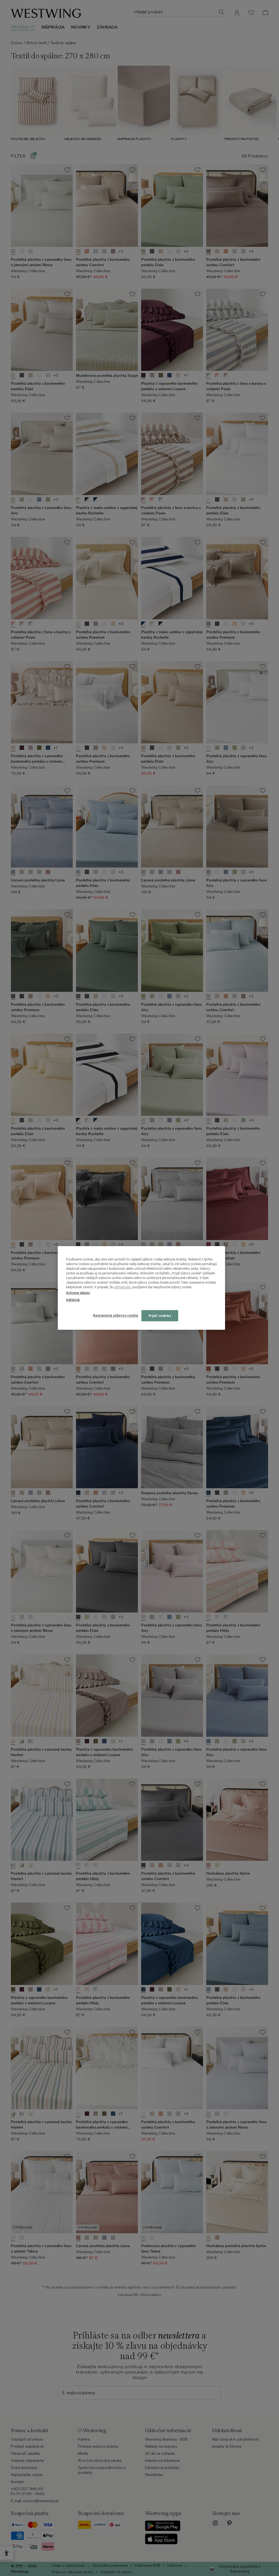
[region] (141, 1288)
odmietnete (122, 1287)
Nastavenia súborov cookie (116, 1315)
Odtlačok (73, 1300)
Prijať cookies (160, 1316)
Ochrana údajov (78, 1293)
